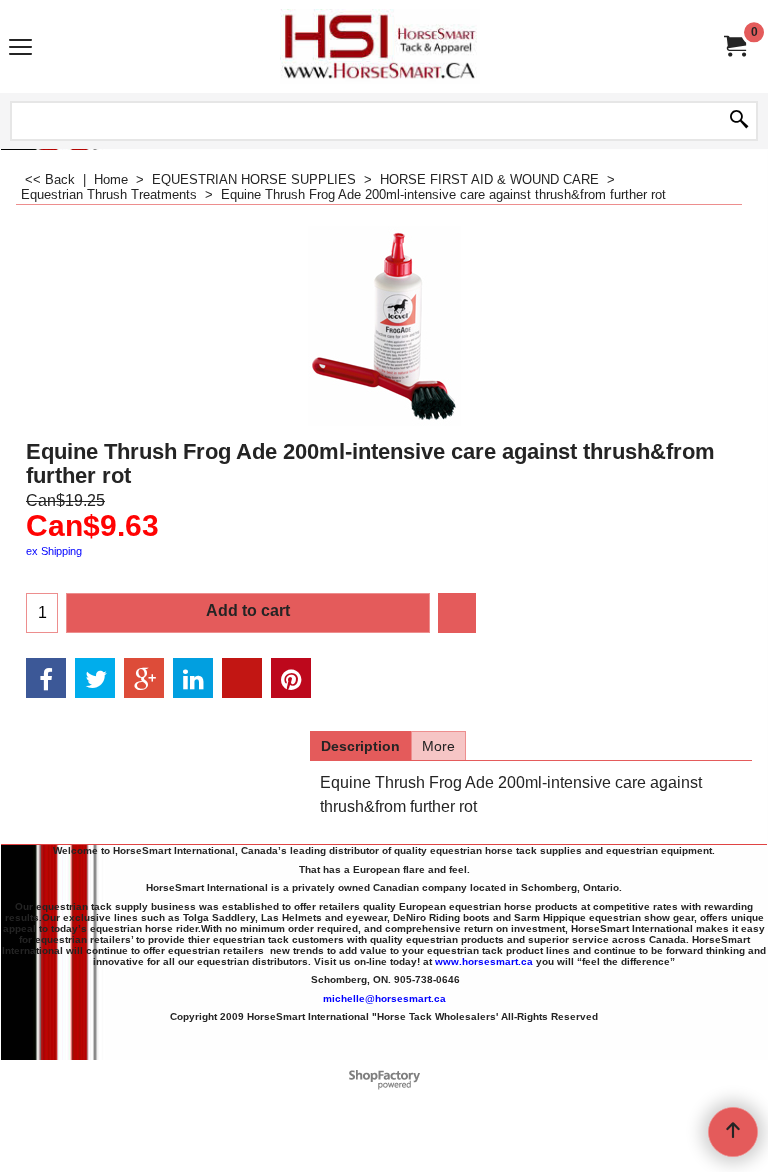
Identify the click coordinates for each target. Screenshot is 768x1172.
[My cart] (734, 46)
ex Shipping (54, 551)
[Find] (739, 121)
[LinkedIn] (193, 678)
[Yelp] (242, 678)
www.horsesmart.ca (484, 961)
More (438, 746)
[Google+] (144, 678)
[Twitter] (95, 678)
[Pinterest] (291, 678)
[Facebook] (46, 678)
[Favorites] (457, 613)
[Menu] (20, 48)
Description (360, 746)
